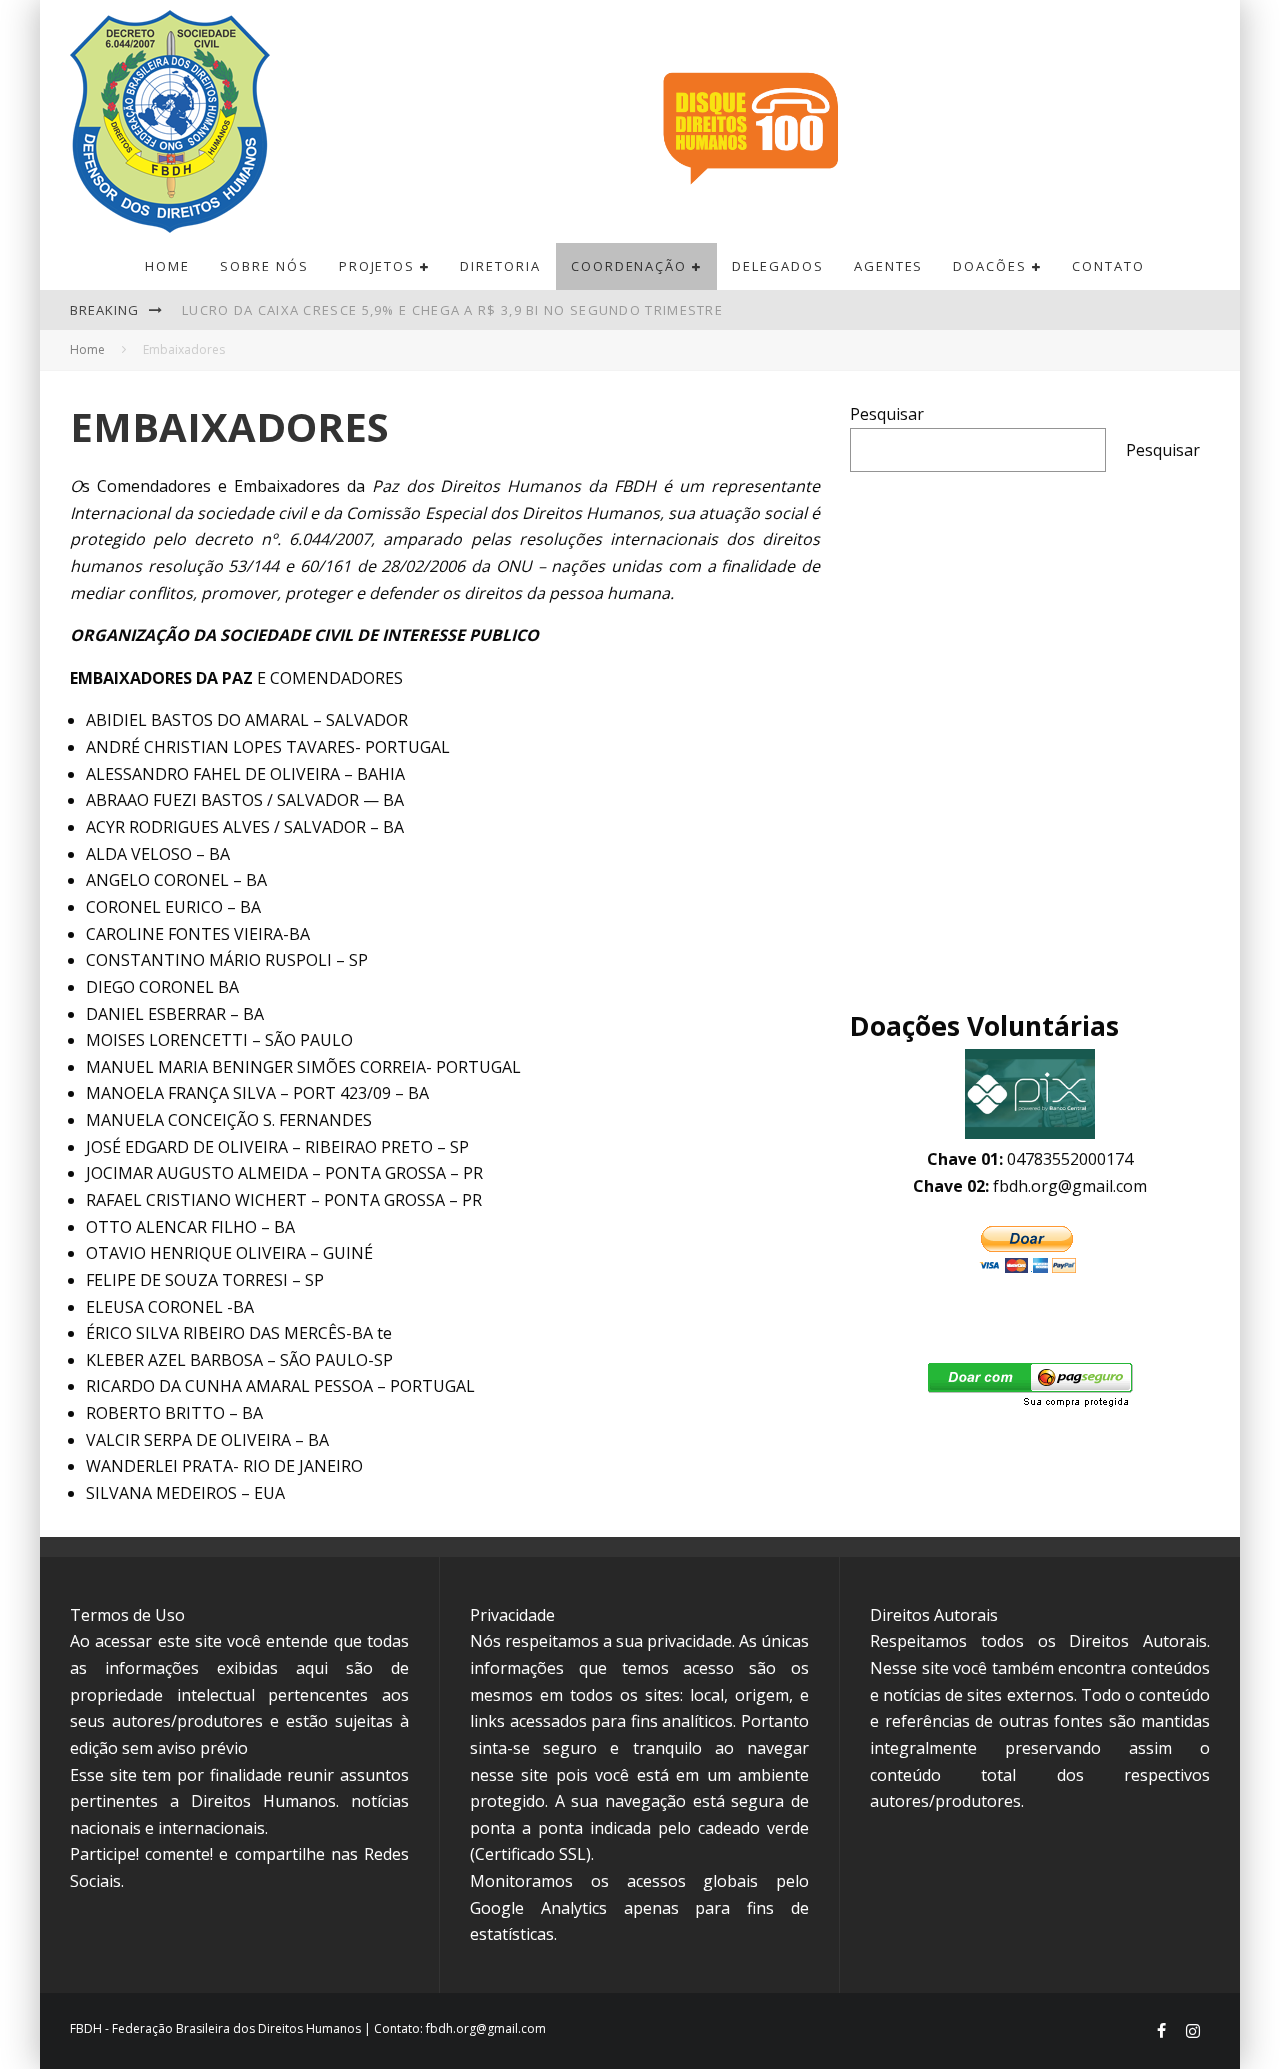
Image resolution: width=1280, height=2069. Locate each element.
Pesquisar (887, 414)
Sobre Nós (264, 266)
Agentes (889, 266)
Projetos (377, 266)
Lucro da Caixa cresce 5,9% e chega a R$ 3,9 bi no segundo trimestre (452, 310)
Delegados (778, 266)
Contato (1108, 266)
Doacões (990, 266)
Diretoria (500, 266)
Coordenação (629, 266)
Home (167, 266)
